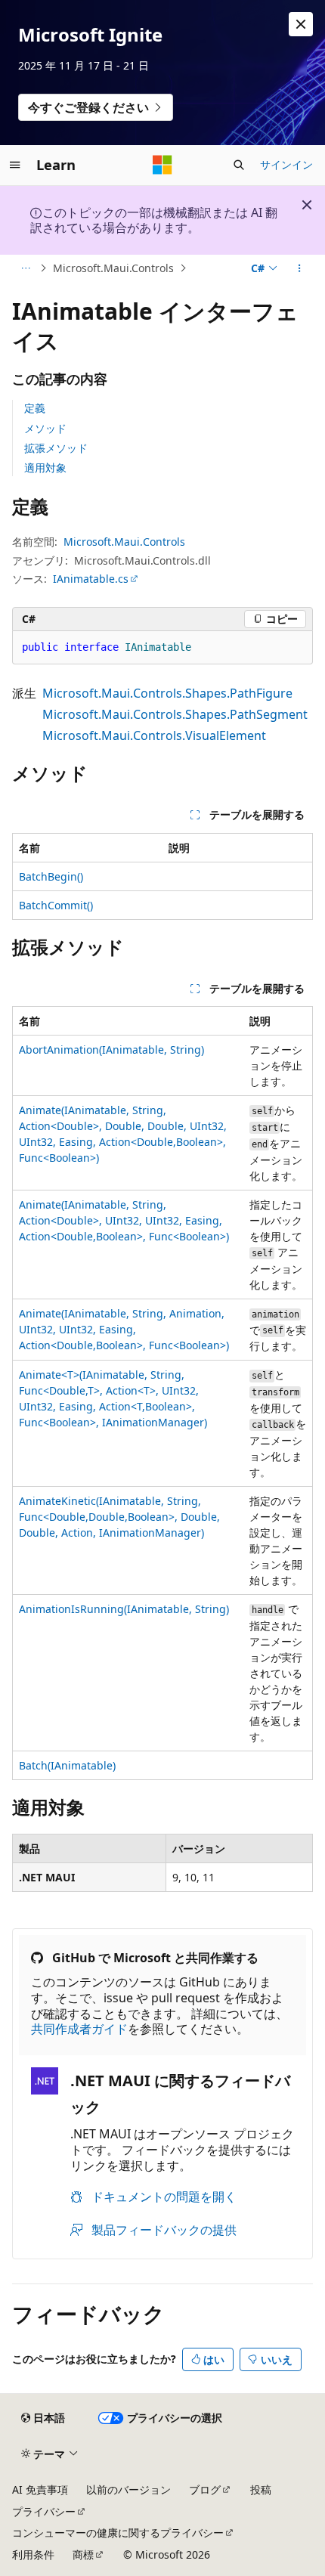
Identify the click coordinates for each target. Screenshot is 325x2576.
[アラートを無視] (301, 24)
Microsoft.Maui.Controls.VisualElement (154, 735)
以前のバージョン (128, 2489)
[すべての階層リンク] (25, 268)
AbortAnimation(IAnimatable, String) (111, 1050)
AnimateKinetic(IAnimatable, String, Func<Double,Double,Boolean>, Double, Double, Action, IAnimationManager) (119, 1517)
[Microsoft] (162, 165)
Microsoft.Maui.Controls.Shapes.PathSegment (175, 714)
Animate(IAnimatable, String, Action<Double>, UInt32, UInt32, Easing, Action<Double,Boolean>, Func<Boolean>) (124, 1220)
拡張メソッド (56, 448)
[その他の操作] (300, 268)
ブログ (205, 2489)
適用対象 (45, 468)
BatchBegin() (51, 876)
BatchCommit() (56, 905)
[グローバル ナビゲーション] (15, 165)
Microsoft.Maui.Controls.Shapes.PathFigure (167, 693)
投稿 (261, 2489)
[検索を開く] (239, 165)
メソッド (45, 428)
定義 (35, 408)
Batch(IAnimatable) (67, 1765)
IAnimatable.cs (91, 579)
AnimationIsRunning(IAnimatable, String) (124, 1609)
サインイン (286, 164)
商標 (83, 2554)
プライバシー (44, 2511)
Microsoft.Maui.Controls (113, 268)
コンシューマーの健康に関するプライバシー (118, 2533)
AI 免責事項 (40, 2489)
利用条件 (33, 2554)
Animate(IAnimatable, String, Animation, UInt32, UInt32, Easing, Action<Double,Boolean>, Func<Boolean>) (124, 1329)
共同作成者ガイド (79, 2029)
